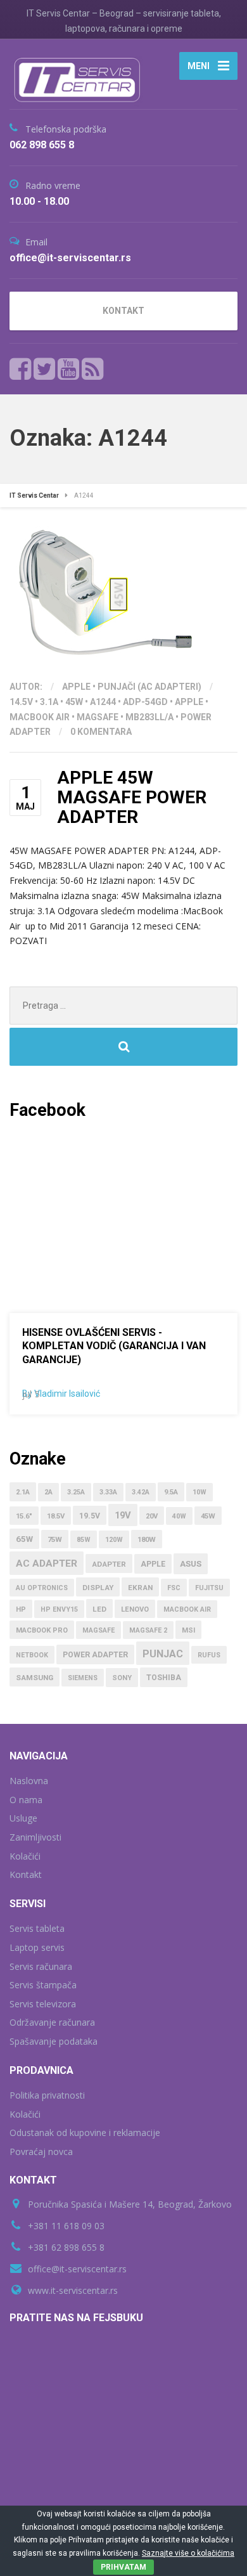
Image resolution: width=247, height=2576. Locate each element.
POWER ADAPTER (95, 1655)
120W (114, 1540)
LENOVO (135, 1609)
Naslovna (29, 1781)
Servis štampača (43, 1985)
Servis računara (41, 1966)
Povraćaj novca (41, 2152)
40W (179, 1516)
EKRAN (140, 1588)
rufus (209, 1655)
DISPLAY (98, 1588)
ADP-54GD (145, 702)
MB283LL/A (149, 717)
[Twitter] (45, 369)
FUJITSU (209, 1588)
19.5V (90, 1516)
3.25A (76, 1492)
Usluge (23, 1818)
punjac (163, 1654)
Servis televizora (43, 2004)
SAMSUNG (35, 1678)
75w (55, 1540)
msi (188, 1630)
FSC (174, 1588)
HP (21, 1609)
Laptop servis (37, 1947)
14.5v (21, 702)
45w (74, 702)
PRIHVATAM (123, 2567)
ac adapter (47, 1563)
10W (199, 1492)
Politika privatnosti (47, 2095)
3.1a (49, 702)
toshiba (164, 1678)
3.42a (141, 1492)
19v (123, 1515)
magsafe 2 (148, 1630)
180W (147, 1540)
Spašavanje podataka (54, 2041)
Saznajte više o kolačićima (188, 2553)
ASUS (191, 1564)
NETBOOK (32, 1655)
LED (99, 1609)
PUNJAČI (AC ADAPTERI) (149, 687)
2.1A (23, 1492)
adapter (109, 1564)
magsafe (98, 717)
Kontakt (26, 1874)
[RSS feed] (92, 369)
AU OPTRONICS (42, 1588)
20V (152, 1516)
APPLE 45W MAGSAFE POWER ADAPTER (132, 797)
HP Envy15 (59, 1609)
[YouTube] (69, 369)
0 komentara (101, 732)
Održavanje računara (52, 2022)
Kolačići (25, 1856)
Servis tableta (37, 1928)
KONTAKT (123, 311)
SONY (122, 1678)
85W (84, 1540)
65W (24, 1539)
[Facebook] (21, 369)
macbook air (40, 717)
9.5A (171, 1492)
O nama (26, 1800)
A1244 (103, 702)
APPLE (76, 687)
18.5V (56, 1516)
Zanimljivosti (35, 1837)
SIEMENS (83, 1678)
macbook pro (42, 1630)
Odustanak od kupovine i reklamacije (85, 2133)
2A (48, 1492)
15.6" (24, 1516)
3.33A (108, 1492)
